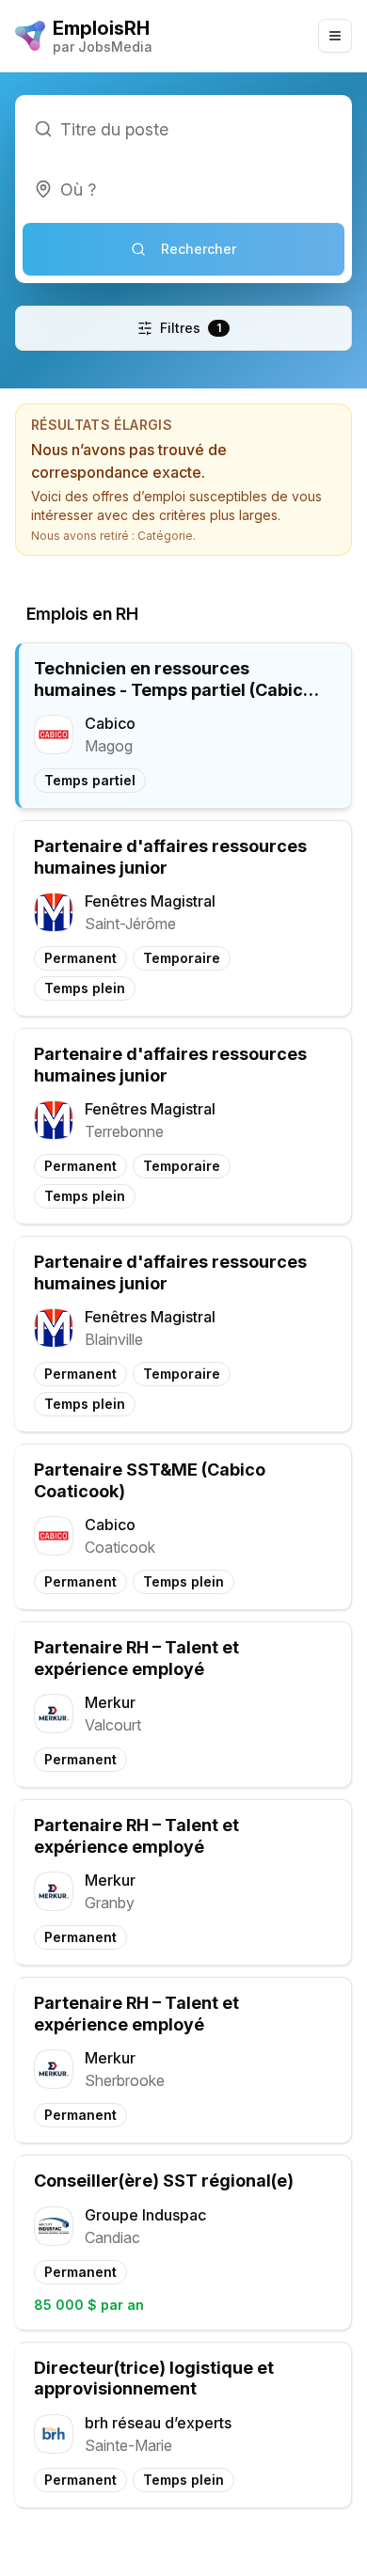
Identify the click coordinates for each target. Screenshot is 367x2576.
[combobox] (183, 189)
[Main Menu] (335, 36)
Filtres (191, 328)
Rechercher (199, 249)
